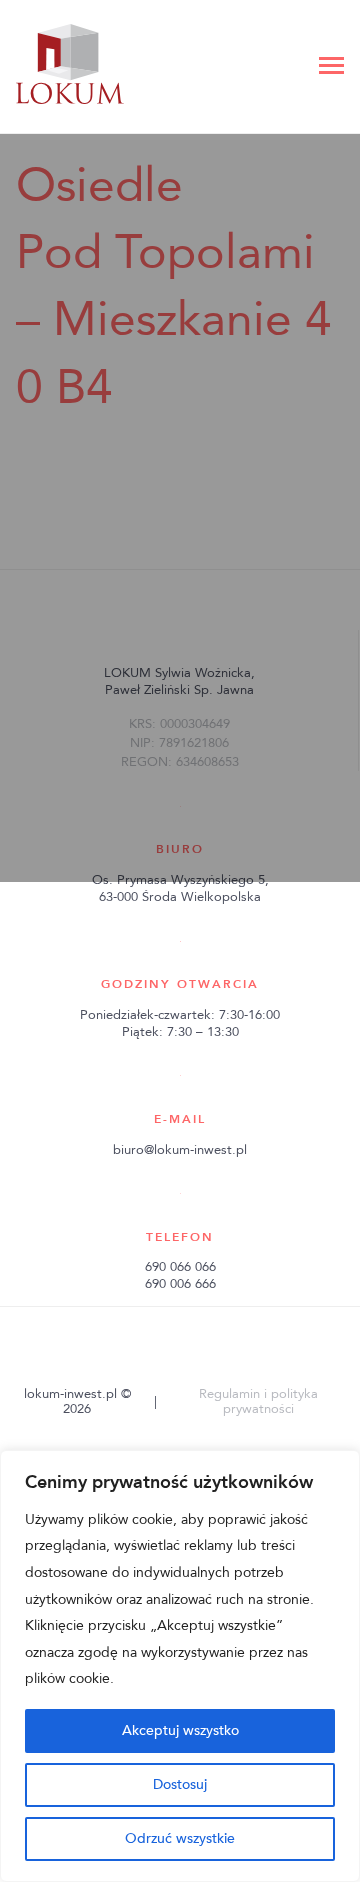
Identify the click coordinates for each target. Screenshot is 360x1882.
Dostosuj (180, 1784)
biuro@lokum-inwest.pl (180, 1150)
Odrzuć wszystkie (180, 1838)
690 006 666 (180, 1284)
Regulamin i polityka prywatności (258, 1401)
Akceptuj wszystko (180, 1730)
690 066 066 (180, 1267)
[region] (180, 1666)
